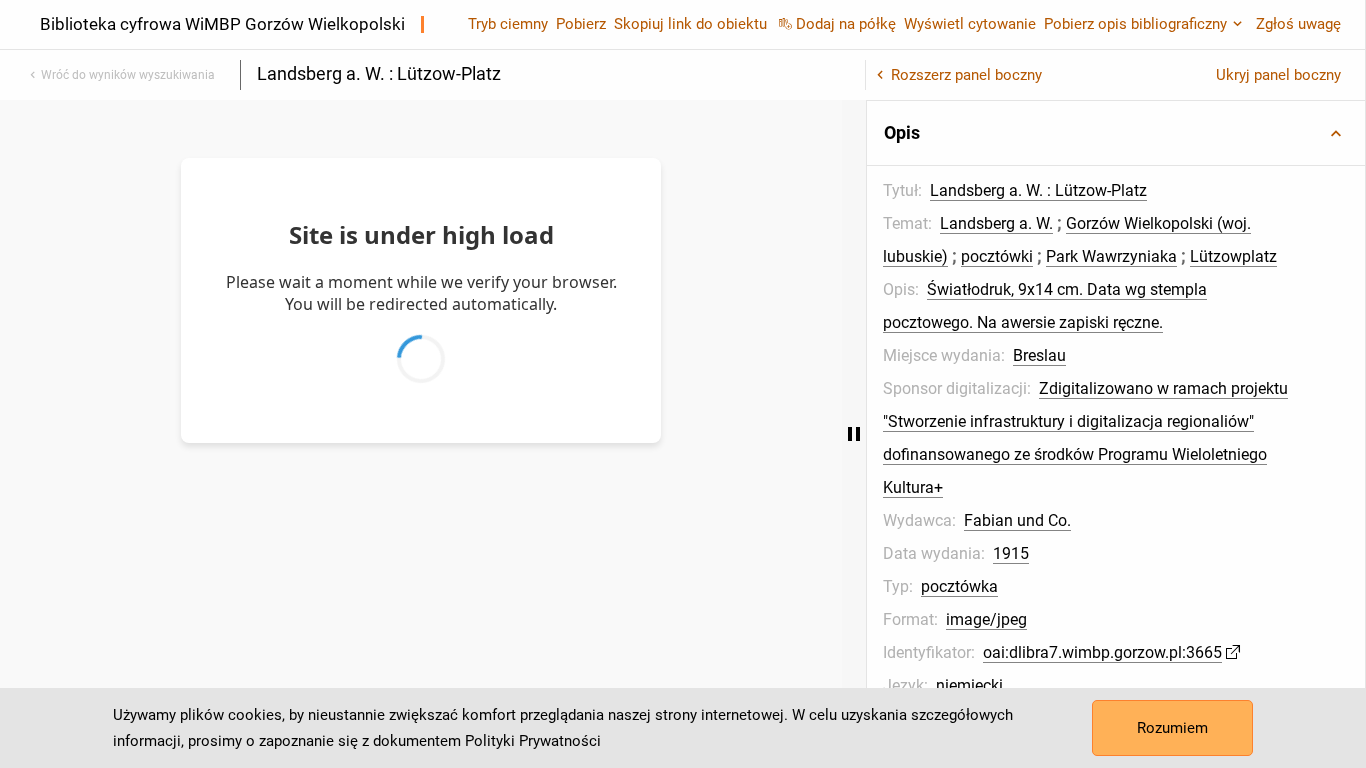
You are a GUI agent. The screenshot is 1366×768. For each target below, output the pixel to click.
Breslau (1039, 355)
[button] (1116, 133)
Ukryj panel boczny (1278, 75)
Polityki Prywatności (533, 741)
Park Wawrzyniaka (1111, 256)
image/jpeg (986, 619)
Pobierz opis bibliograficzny (1135, 24)
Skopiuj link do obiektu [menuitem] (690, 24)
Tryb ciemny (508, 24)
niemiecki (969, 685)
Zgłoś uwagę (1298, 24)
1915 (1011, 553)
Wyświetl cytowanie (970, 24)
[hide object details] (854, 434)
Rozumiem (1172, 728)
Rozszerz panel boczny (966, 75)
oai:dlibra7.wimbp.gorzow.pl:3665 (1102, 652)
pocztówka (959, 586)
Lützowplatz (1233, 256)
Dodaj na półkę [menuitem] (846, 24)
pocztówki (997, 256)
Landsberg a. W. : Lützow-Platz (1038, 190)
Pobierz (581, 24)
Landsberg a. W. (996, 223)
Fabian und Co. (1017, 520)
